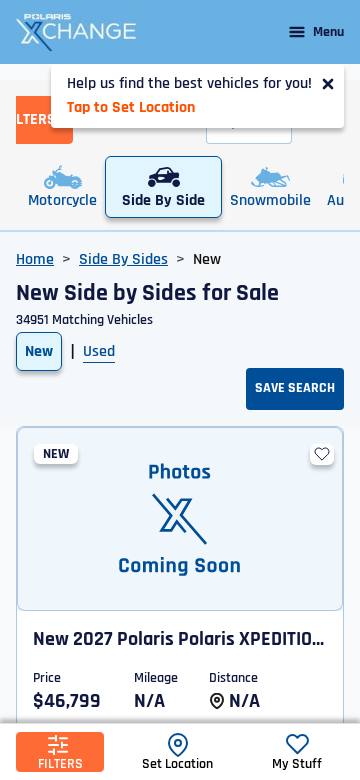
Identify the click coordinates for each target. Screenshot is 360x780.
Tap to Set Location (131, 107)
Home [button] (35, 259)
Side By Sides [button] (123, 259)
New (39, 351)
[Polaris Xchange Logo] (76, 32)
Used (99, 351)
